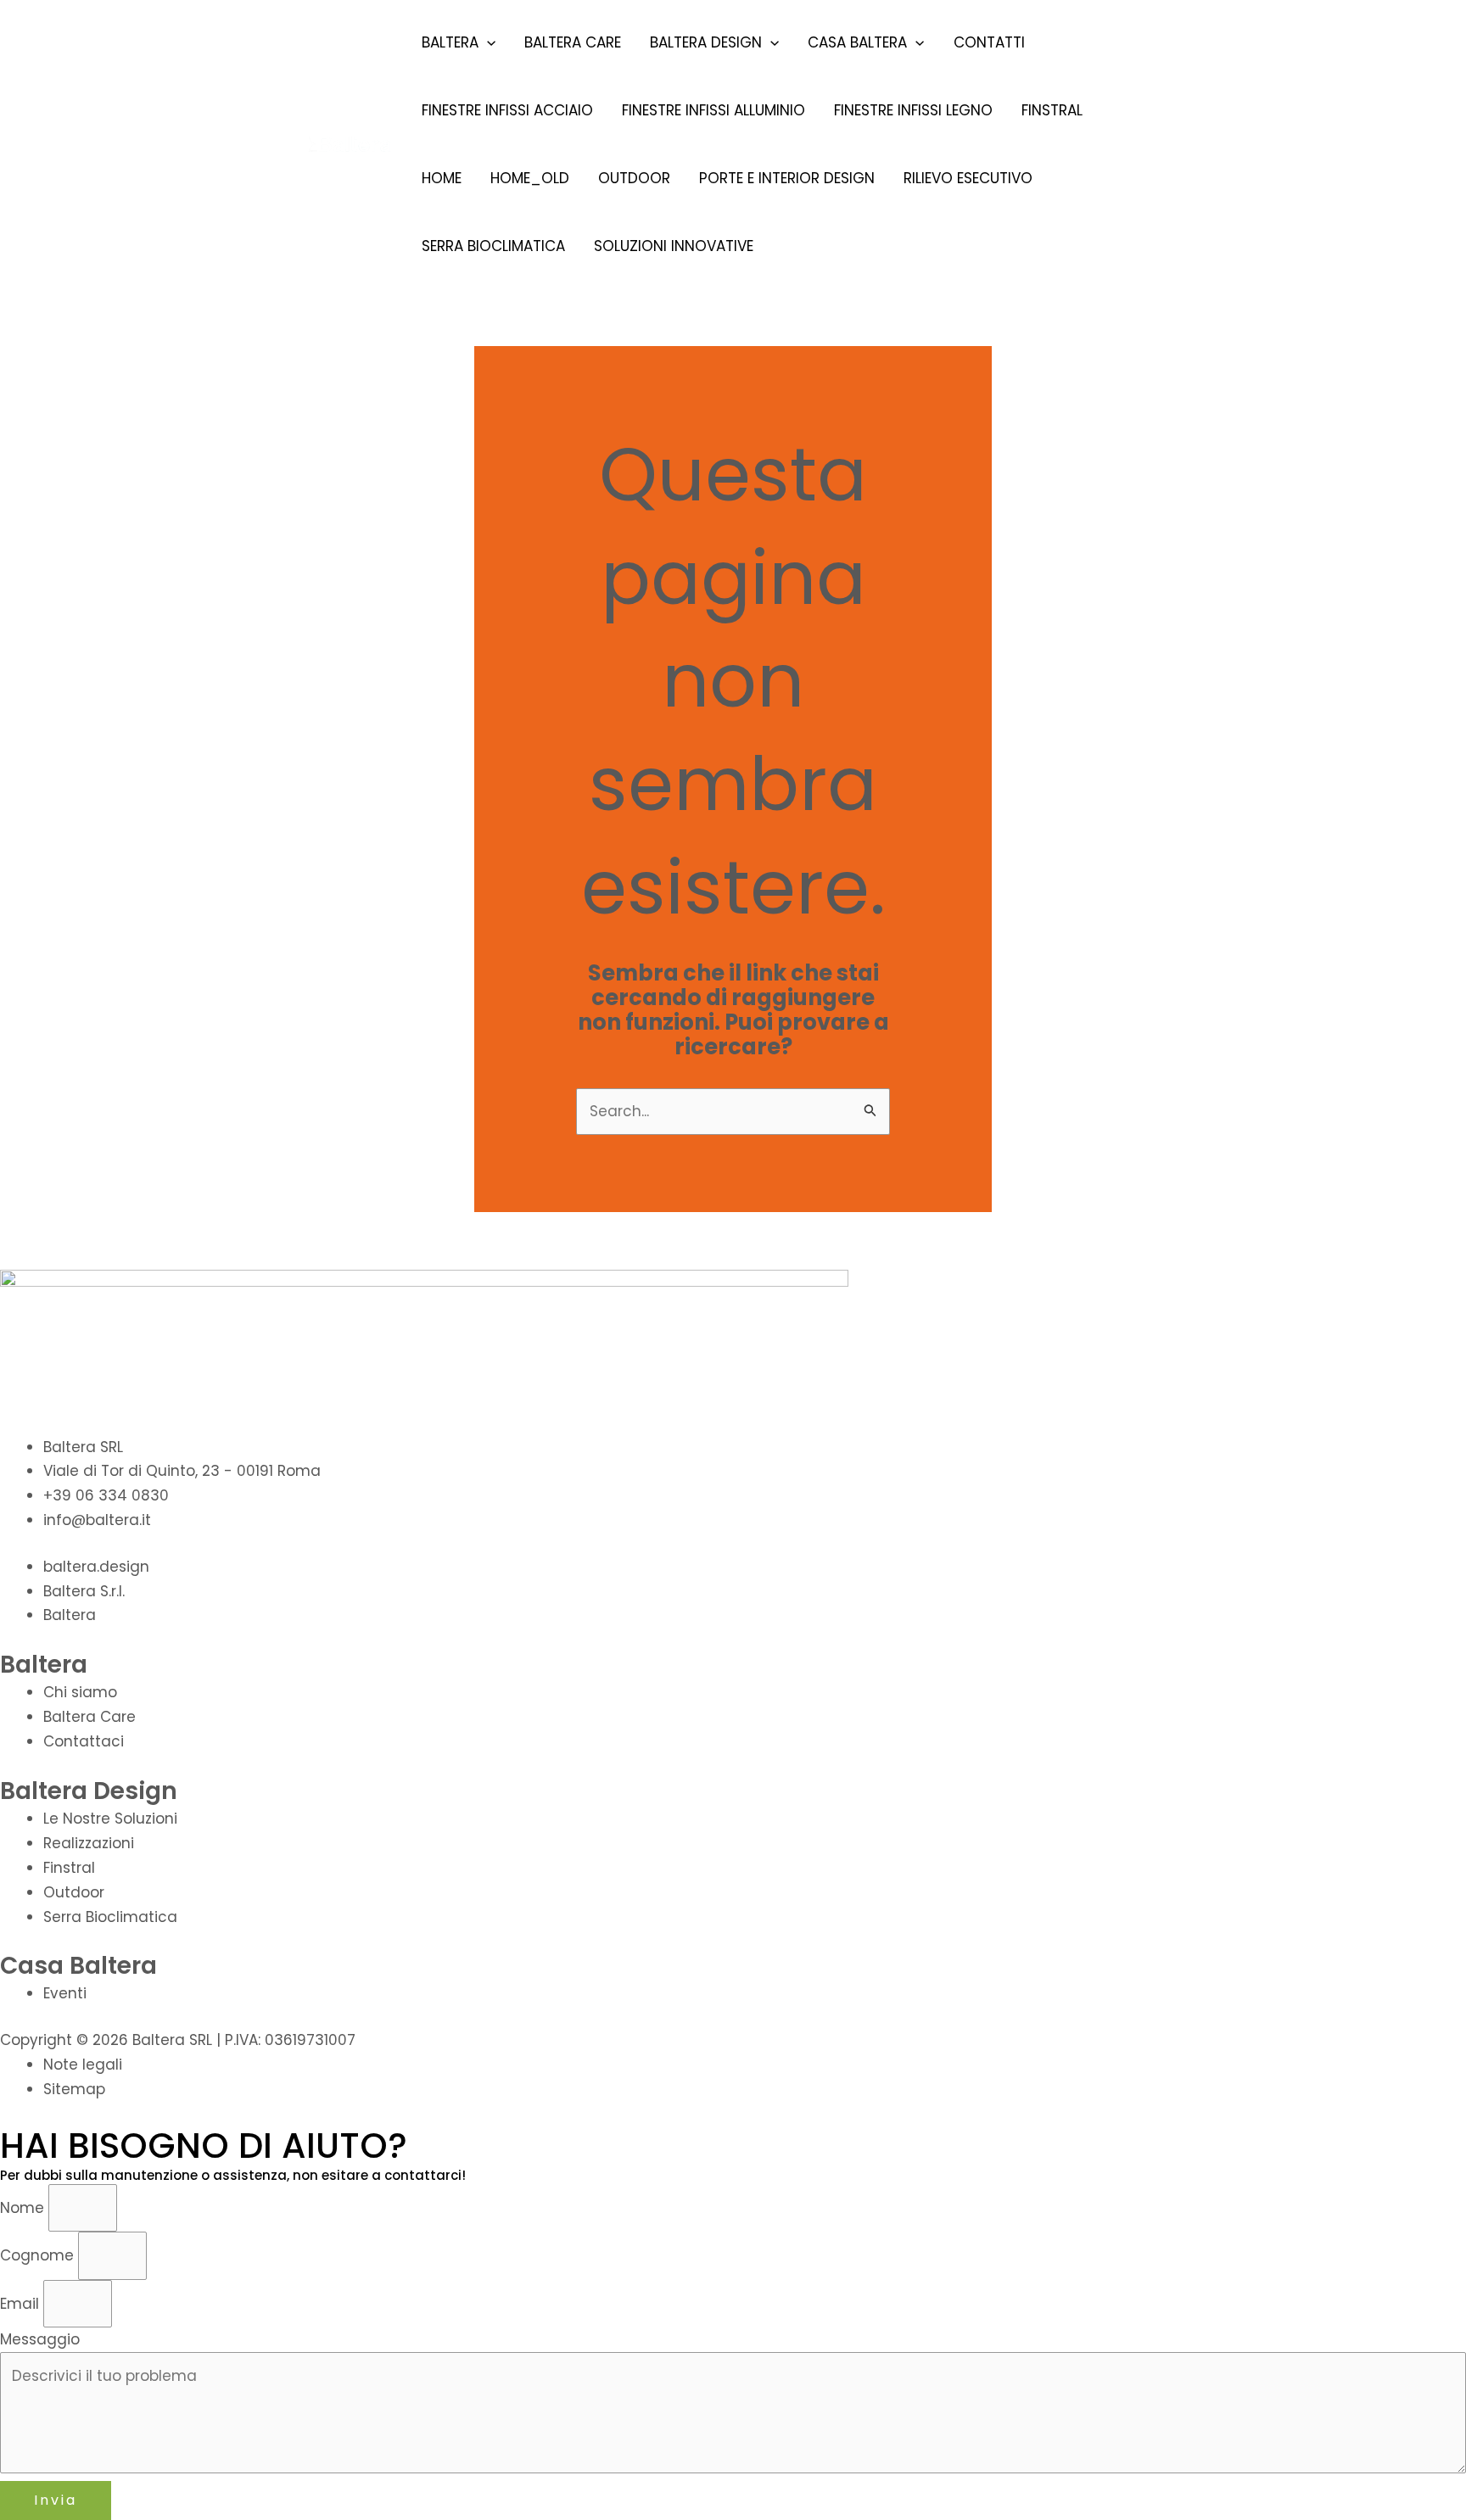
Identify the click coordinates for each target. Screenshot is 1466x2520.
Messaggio (40, 2339)
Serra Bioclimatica (493, 246)
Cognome (39, 2255)
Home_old (530, 178)
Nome (24, 2208)
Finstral (1052, 110)
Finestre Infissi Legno (913, 110)
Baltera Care (573, 42)
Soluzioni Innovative (674, 246)
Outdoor (634, 178)
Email (22, 2304)
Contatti (989, 42)
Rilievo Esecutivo (968, 178)
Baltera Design (706, 42)
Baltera (450, 42)
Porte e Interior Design (787, 178)
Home (442, 178)
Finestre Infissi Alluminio (713, 110)
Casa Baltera (857, 42)
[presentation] (487, 42)
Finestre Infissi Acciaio (507, 110)
